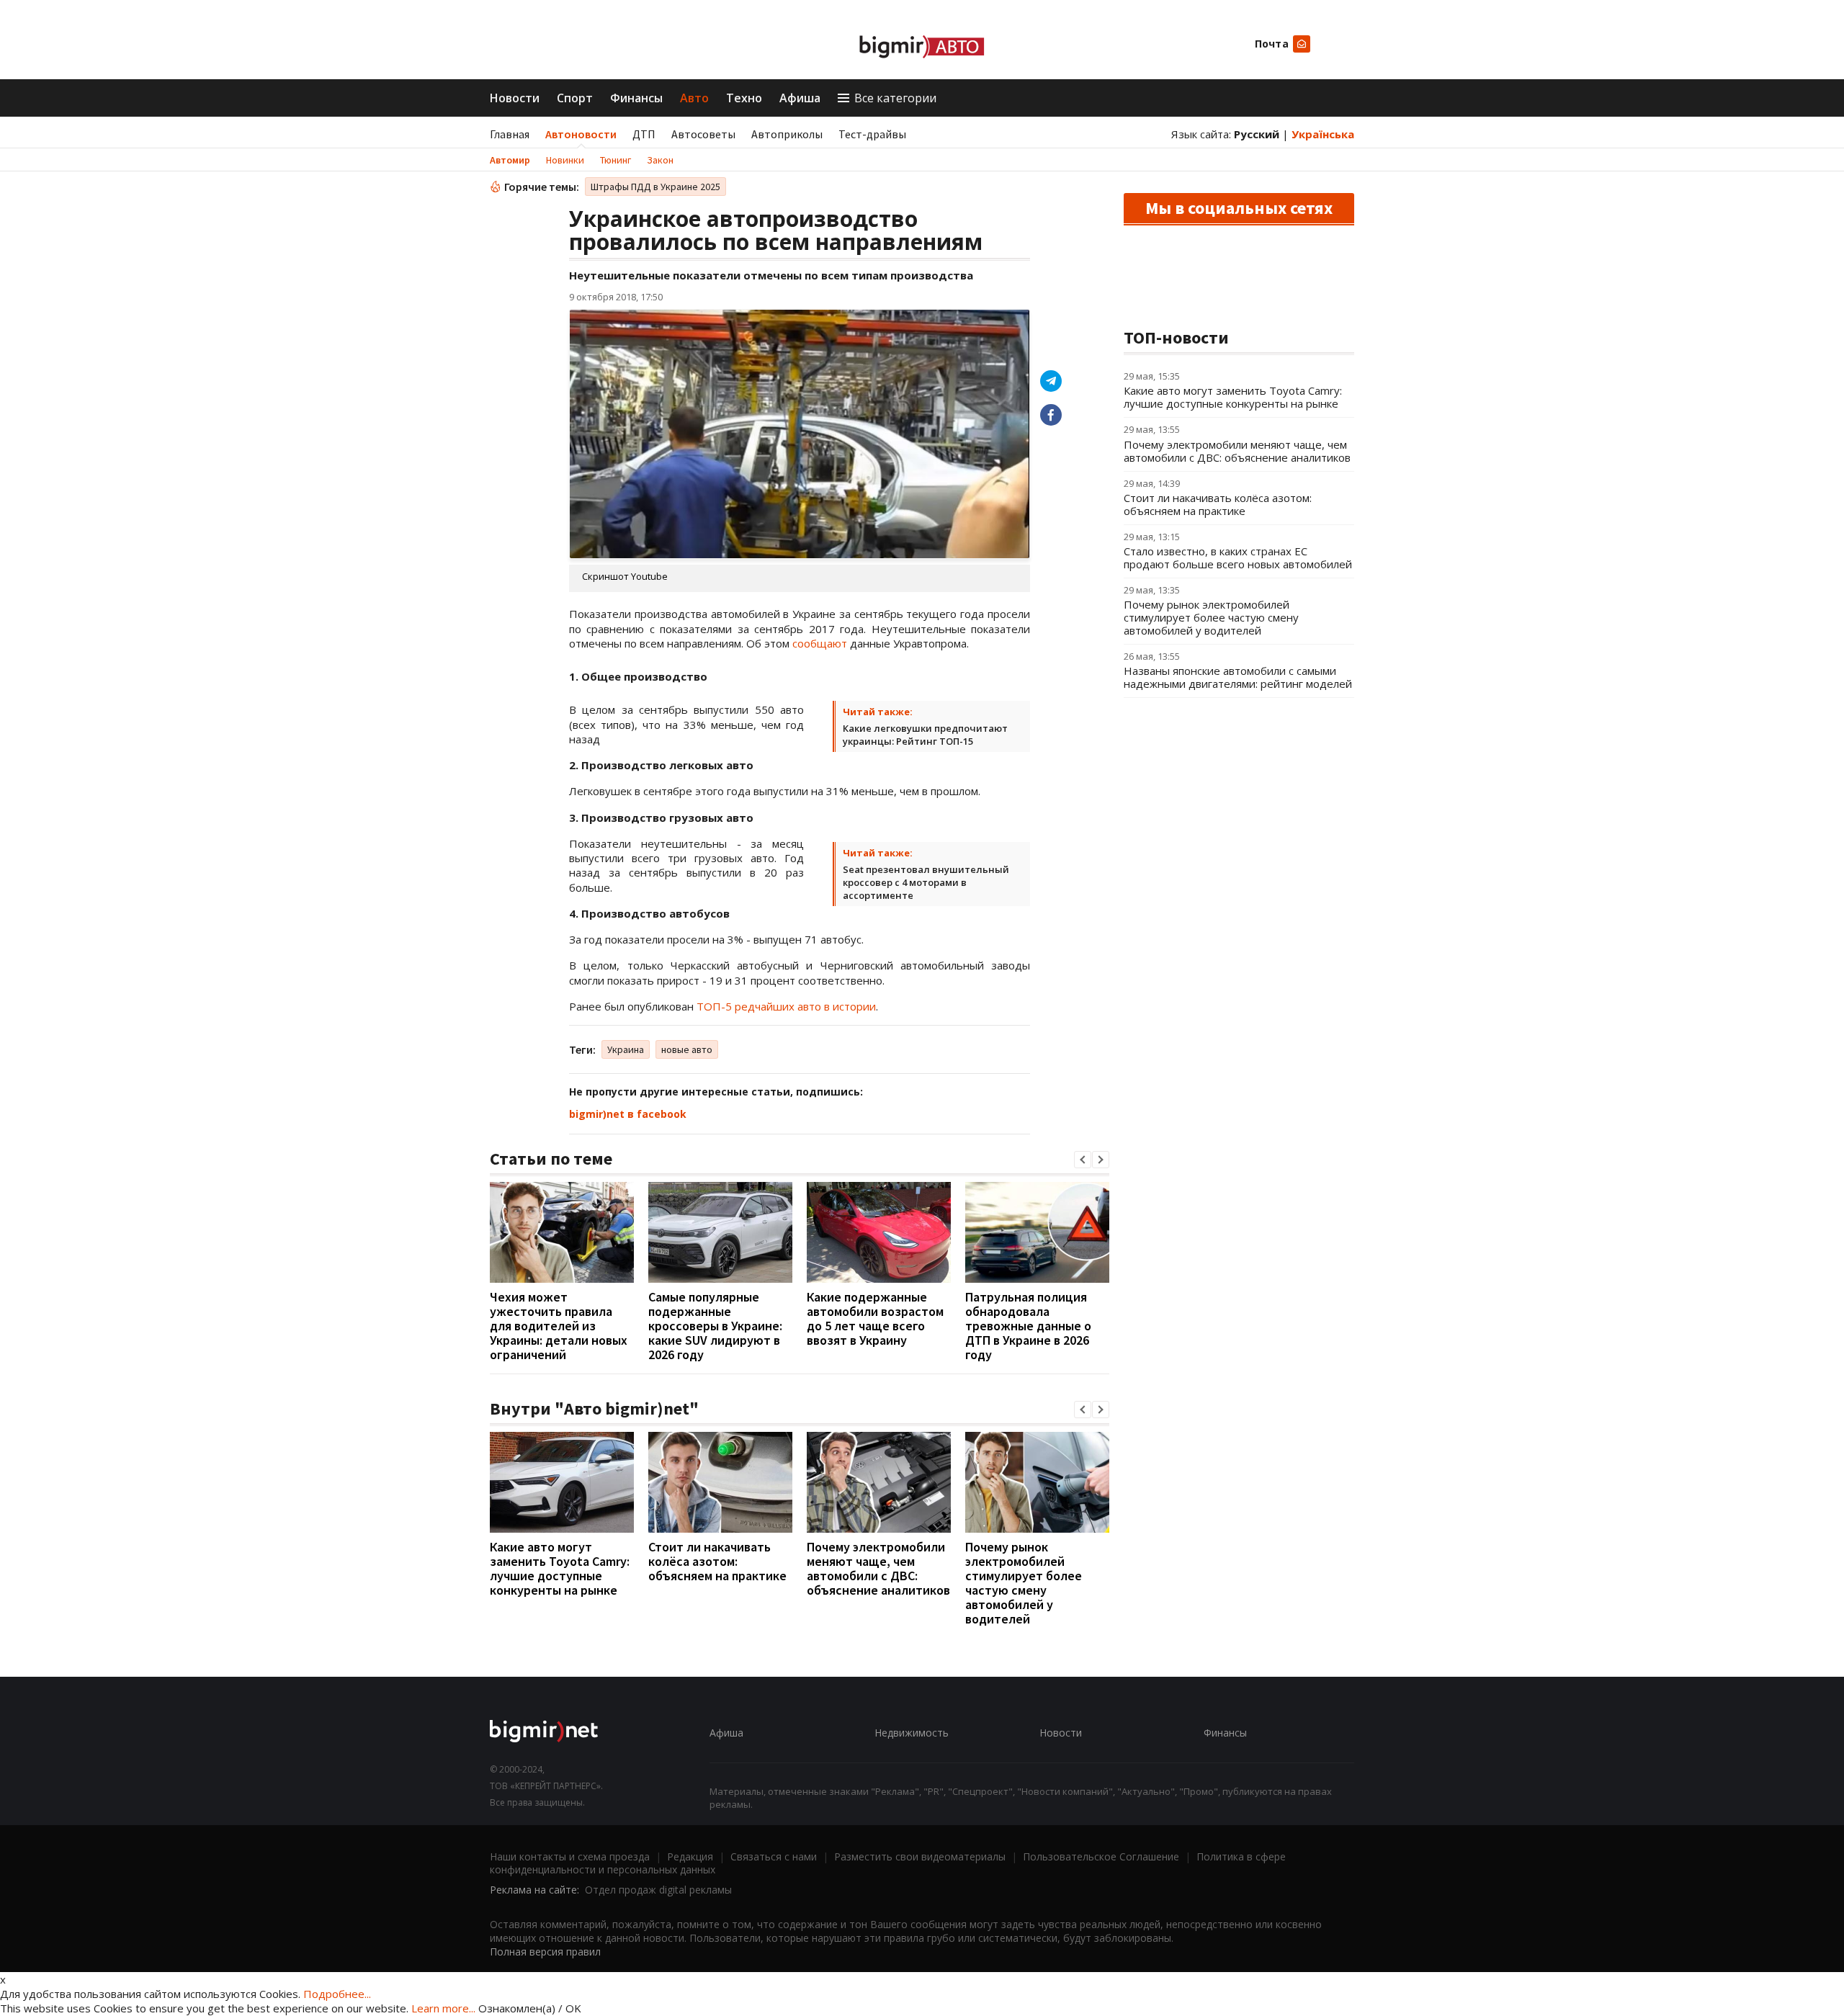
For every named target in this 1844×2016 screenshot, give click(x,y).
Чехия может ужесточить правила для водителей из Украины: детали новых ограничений (559, 1326)
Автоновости (581, 134)
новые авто (687, 1049)
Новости (515, 98)
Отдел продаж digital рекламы (658, 1890)
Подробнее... (337, 1994)
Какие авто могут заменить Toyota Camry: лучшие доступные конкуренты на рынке (560, 1568)
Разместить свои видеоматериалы (920, 1856)
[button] (1083, 1160)
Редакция (690, 1856)
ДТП (644, 134)
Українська (1323, 134)
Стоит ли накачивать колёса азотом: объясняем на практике (717, 1561)
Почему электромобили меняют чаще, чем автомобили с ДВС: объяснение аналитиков (878, 1568)
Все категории (895, 98)
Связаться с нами (774, 1856)
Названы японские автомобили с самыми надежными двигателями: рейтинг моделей (1238, 677)
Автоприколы (787, 134)
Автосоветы (703, 134)
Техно (744, 98)
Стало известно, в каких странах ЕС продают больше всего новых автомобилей (1238, 557)
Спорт (575, 98)
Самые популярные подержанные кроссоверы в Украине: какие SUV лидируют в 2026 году (715, 1326)
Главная (510, 134)
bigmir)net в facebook (628, 1114)
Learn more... (443, 2008)
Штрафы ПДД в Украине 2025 (655, 187)
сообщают (820, 643)
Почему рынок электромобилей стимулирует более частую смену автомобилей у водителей (1024, 1583)
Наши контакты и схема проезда (570, 1856)
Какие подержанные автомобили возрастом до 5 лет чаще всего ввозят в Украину (875, 1318)
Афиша (800, 98)
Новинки (565, 160)
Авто (694, 98)
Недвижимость (912, 1733)
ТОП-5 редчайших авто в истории (786, 1006)
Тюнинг (616, 160)
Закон (660, 160)
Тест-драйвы (872, 134)
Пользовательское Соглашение (1101, 1856)
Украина (626, 1049)
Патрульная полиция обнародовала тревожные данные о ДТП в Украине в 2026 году (1028, 1326)
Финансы (636, 98)
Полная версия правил (545, 1952)
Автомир (510, 160)
